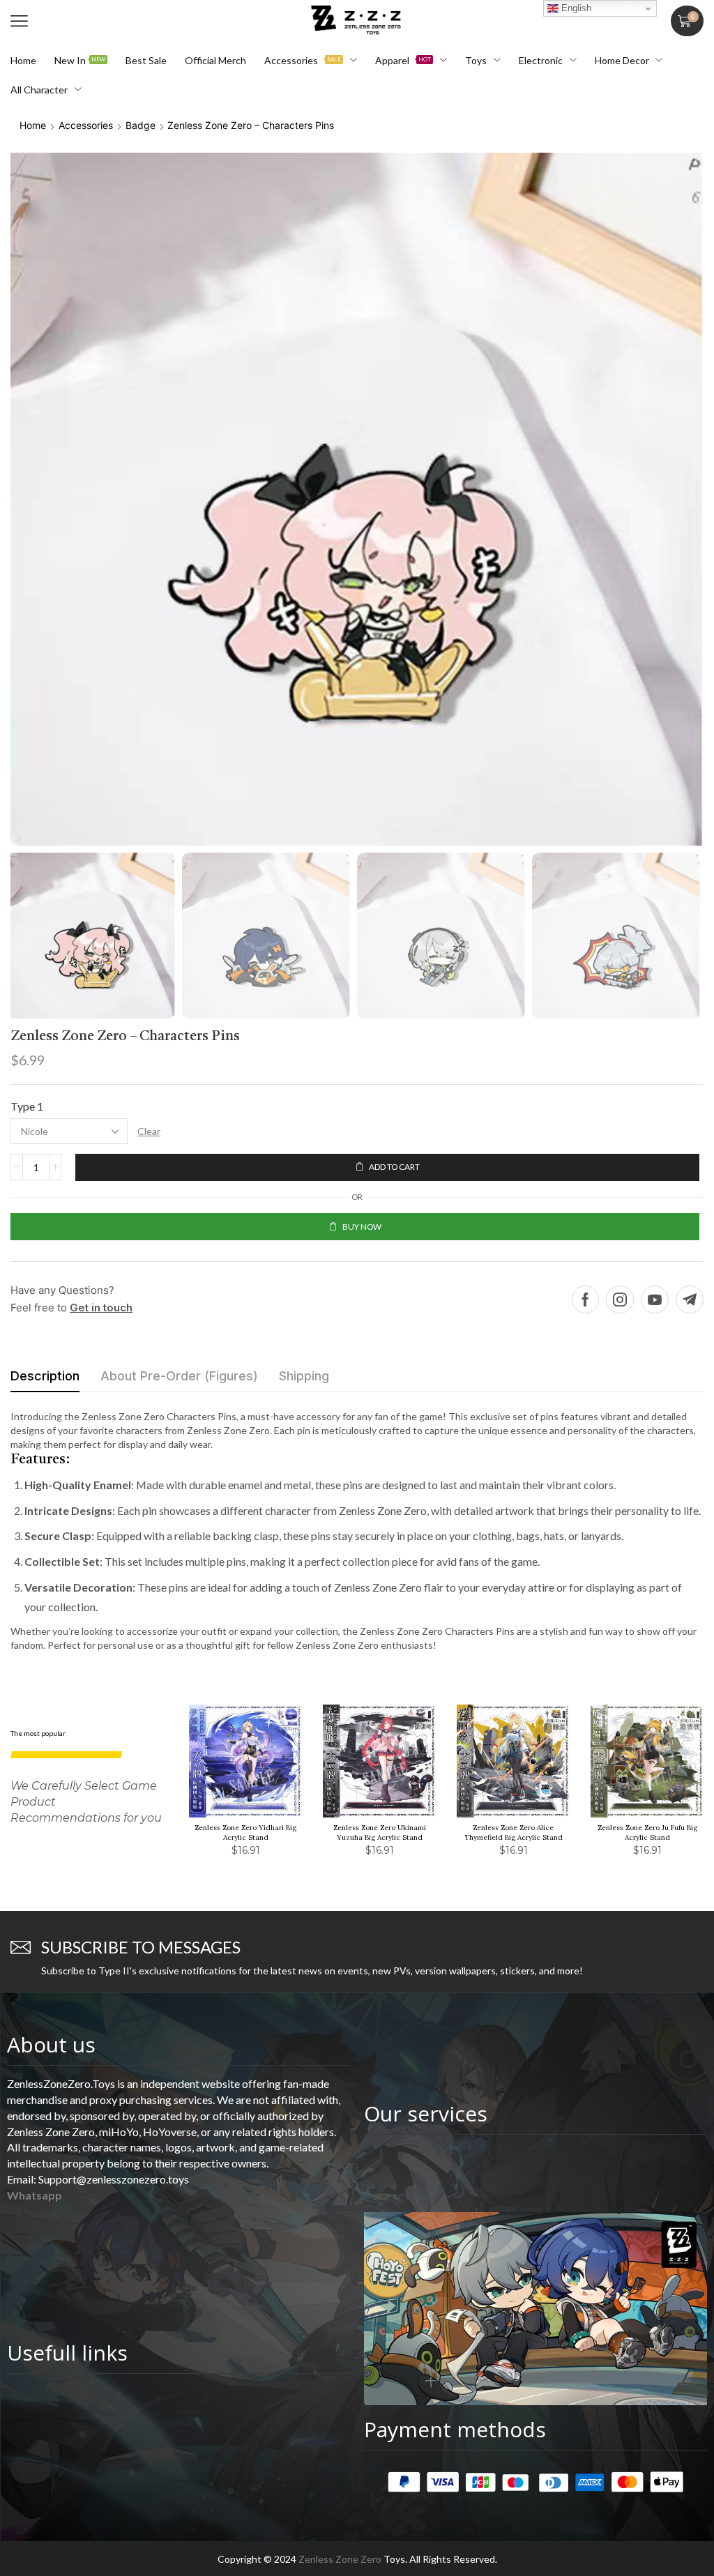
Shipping (304, 1376)
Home (33, 125)
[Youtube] (655, 1300)
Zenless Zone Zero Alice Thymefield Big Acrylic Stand (514, 1832)
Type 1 (27, 1106)
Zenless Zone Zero (340, 2559)
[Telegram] (690, 1300)
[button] (19, 21)
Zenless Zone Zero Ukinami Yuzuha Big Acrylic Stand (380, 1832)
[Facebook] (585, 1300)
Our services (426, 2113)
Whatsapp (35, 2195)
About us (51, 2044)
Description (45, 1376)
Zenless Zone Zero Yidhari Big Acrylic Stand (245, 1832)
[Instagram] (620, 1300)
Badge (140, 125)
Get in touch (101, 1308)
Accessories (86, 125)
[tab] (45, 1380)
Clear (149, 1131)
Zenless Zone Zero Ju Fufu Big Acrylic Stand (647, 1832)
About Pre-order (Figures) (179, 1376)
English (575, 8)
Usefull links (67, 2353)
